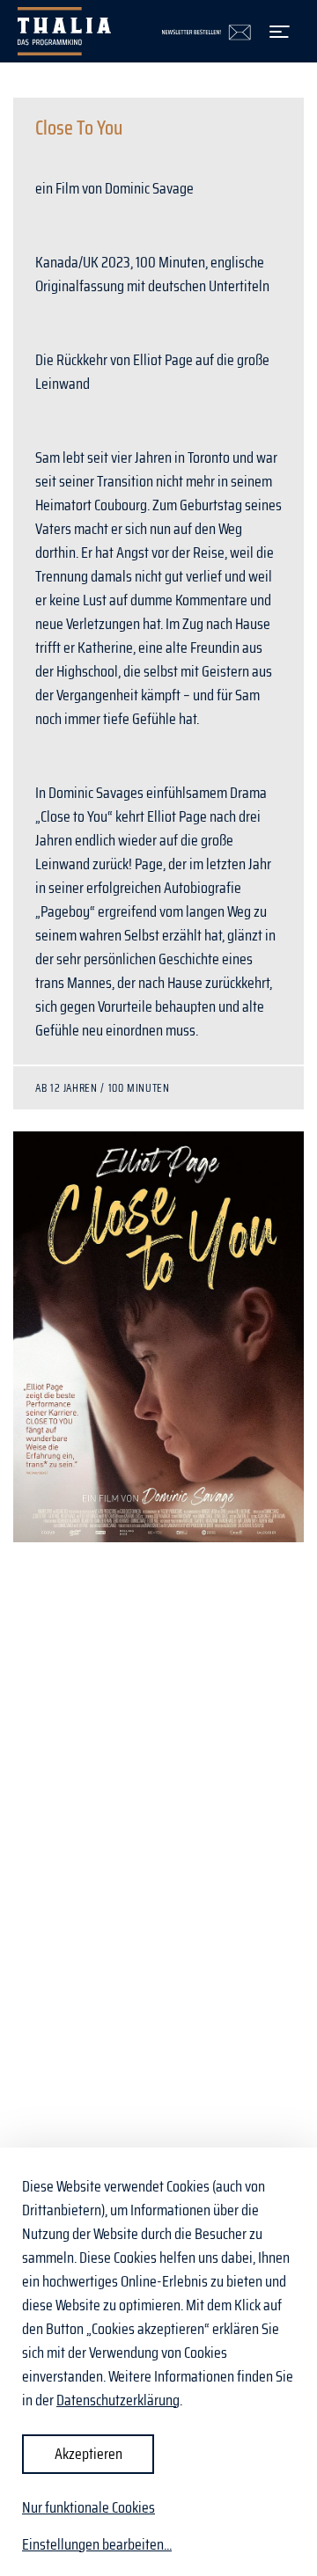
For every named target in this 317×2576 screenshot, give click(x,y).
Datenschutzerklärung (118, 2400)
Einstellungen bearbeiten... (97, 2545)
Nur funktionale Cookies (88, 2507)
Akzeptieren (88, 2454)
